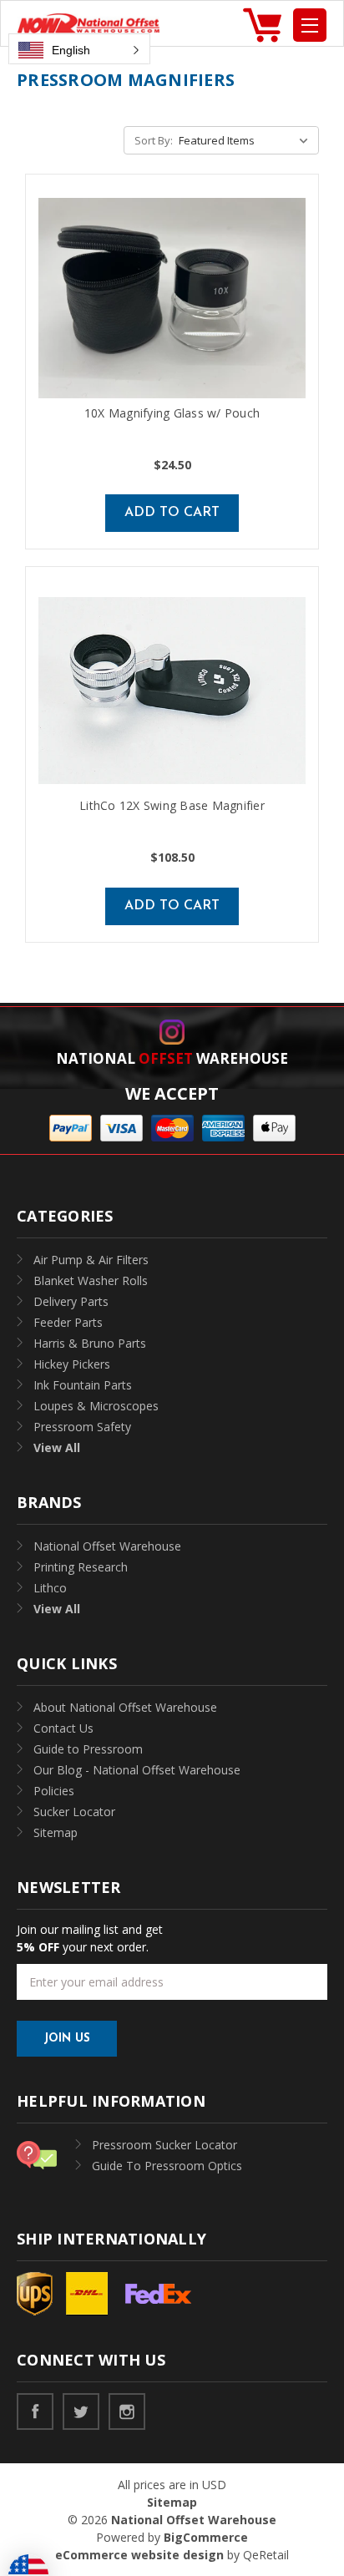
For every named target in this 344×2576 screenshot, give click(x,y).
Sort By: (154, 140)
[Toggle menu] (310, 25)
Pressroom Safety (82, 1427)
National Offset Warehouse (107, 1546)
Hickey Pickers (72, 1364)
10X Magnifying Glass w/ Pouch (172, 413)
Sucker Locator (74, 1812)
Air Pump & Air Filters (91, 1260)
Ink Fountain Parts (83, 1385)
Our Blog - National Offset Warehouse (137, 1770)
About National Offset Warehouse (125, 1707)
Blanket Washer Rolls (91, 1280)
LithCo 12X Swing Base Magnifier (172, 805)
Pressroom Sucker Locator (164, 2145)
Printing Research (81, 1567)
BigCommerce (206, 2537)
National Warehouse (172, 1058)
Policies (54, 1791)
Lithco (50, 1588)
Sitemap (56, 1832)
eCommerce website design (139, 2555)
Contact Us (63, 1728)
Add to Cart (172, 513)
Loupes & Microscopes (96, 1406)
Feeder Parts (68, 1322)
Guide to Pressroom (88, 1749)
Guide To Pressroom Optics (167, 2166)
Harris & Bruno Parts (90, 1343)
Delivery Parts (71, 1301)
